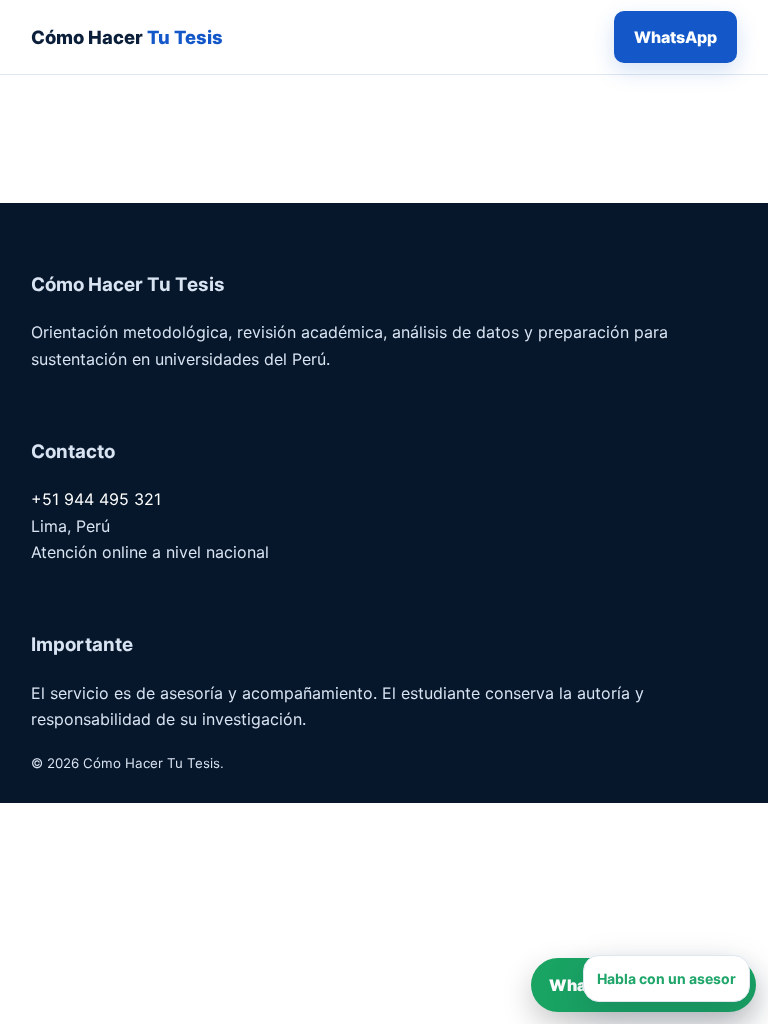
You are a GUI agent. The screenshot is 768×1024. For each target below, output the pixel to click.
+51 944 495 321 (96, 499)
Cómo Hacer (127, 37)
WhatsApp (675, 37)
